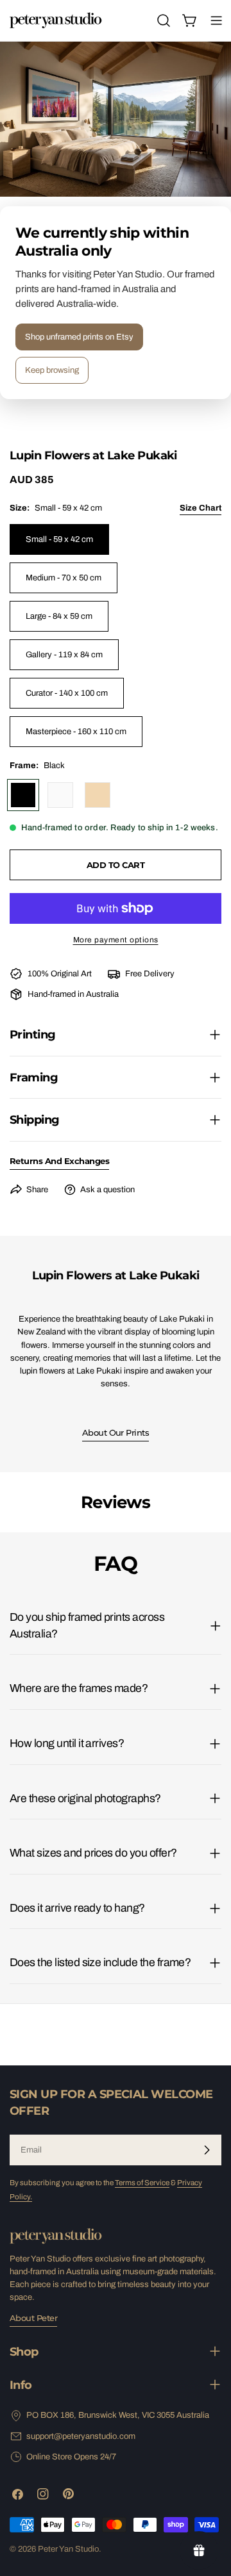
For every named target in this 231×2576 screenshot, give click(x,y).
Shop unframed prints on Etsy (79, 337)
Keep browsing (52, 370)
